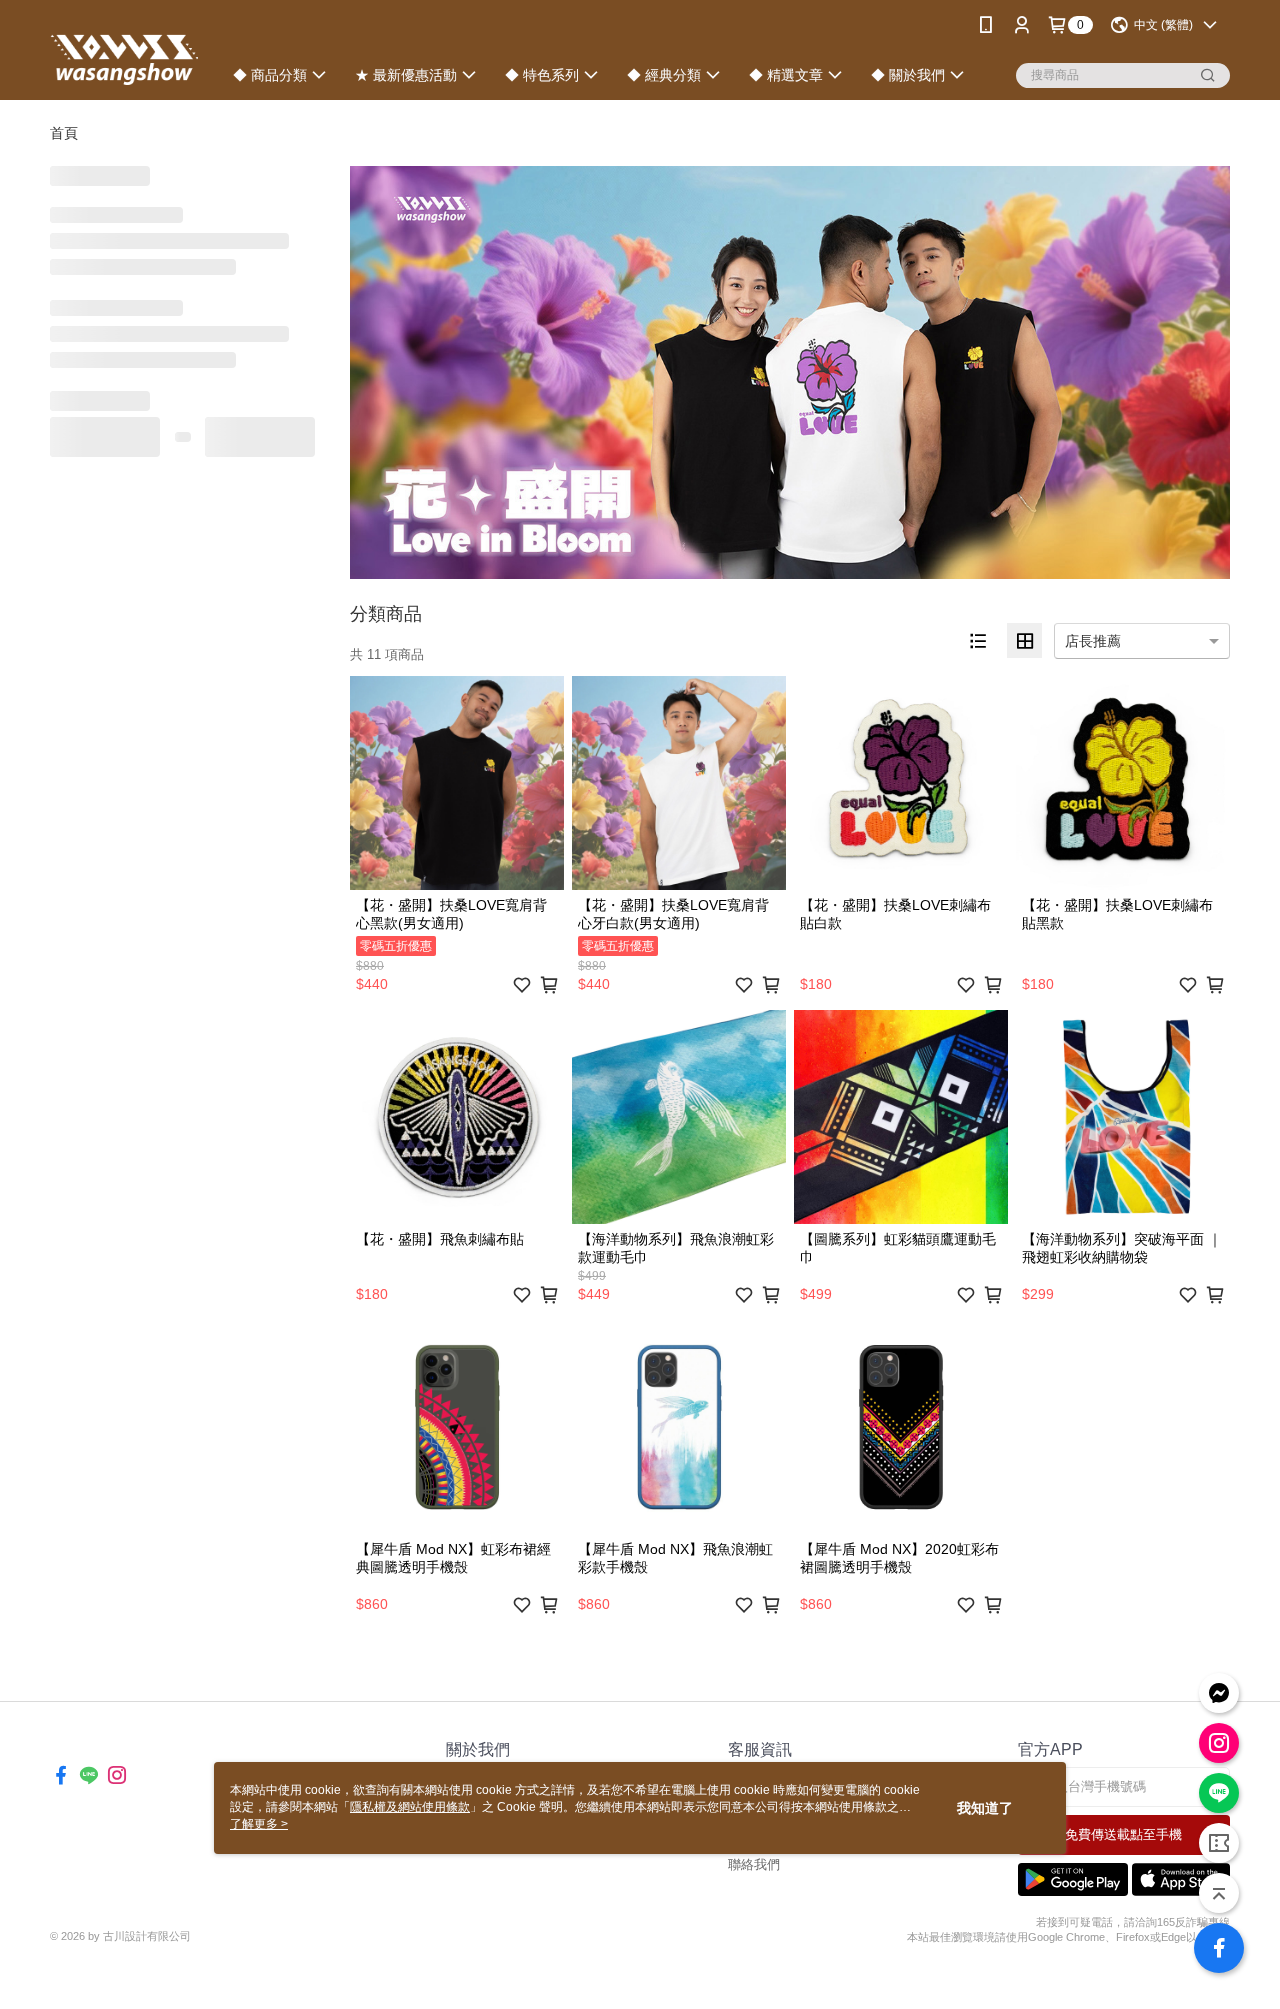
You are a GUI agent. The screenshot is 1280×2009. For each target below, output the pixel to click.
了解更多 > (259, 1824)
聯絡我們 (754, 1864)
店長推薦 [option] (1093, 641)
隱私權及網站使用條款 (410, 1807)
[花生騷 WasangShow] (124, 52)
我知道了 (985, 1808)
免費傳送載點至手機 (1123, 1834)
